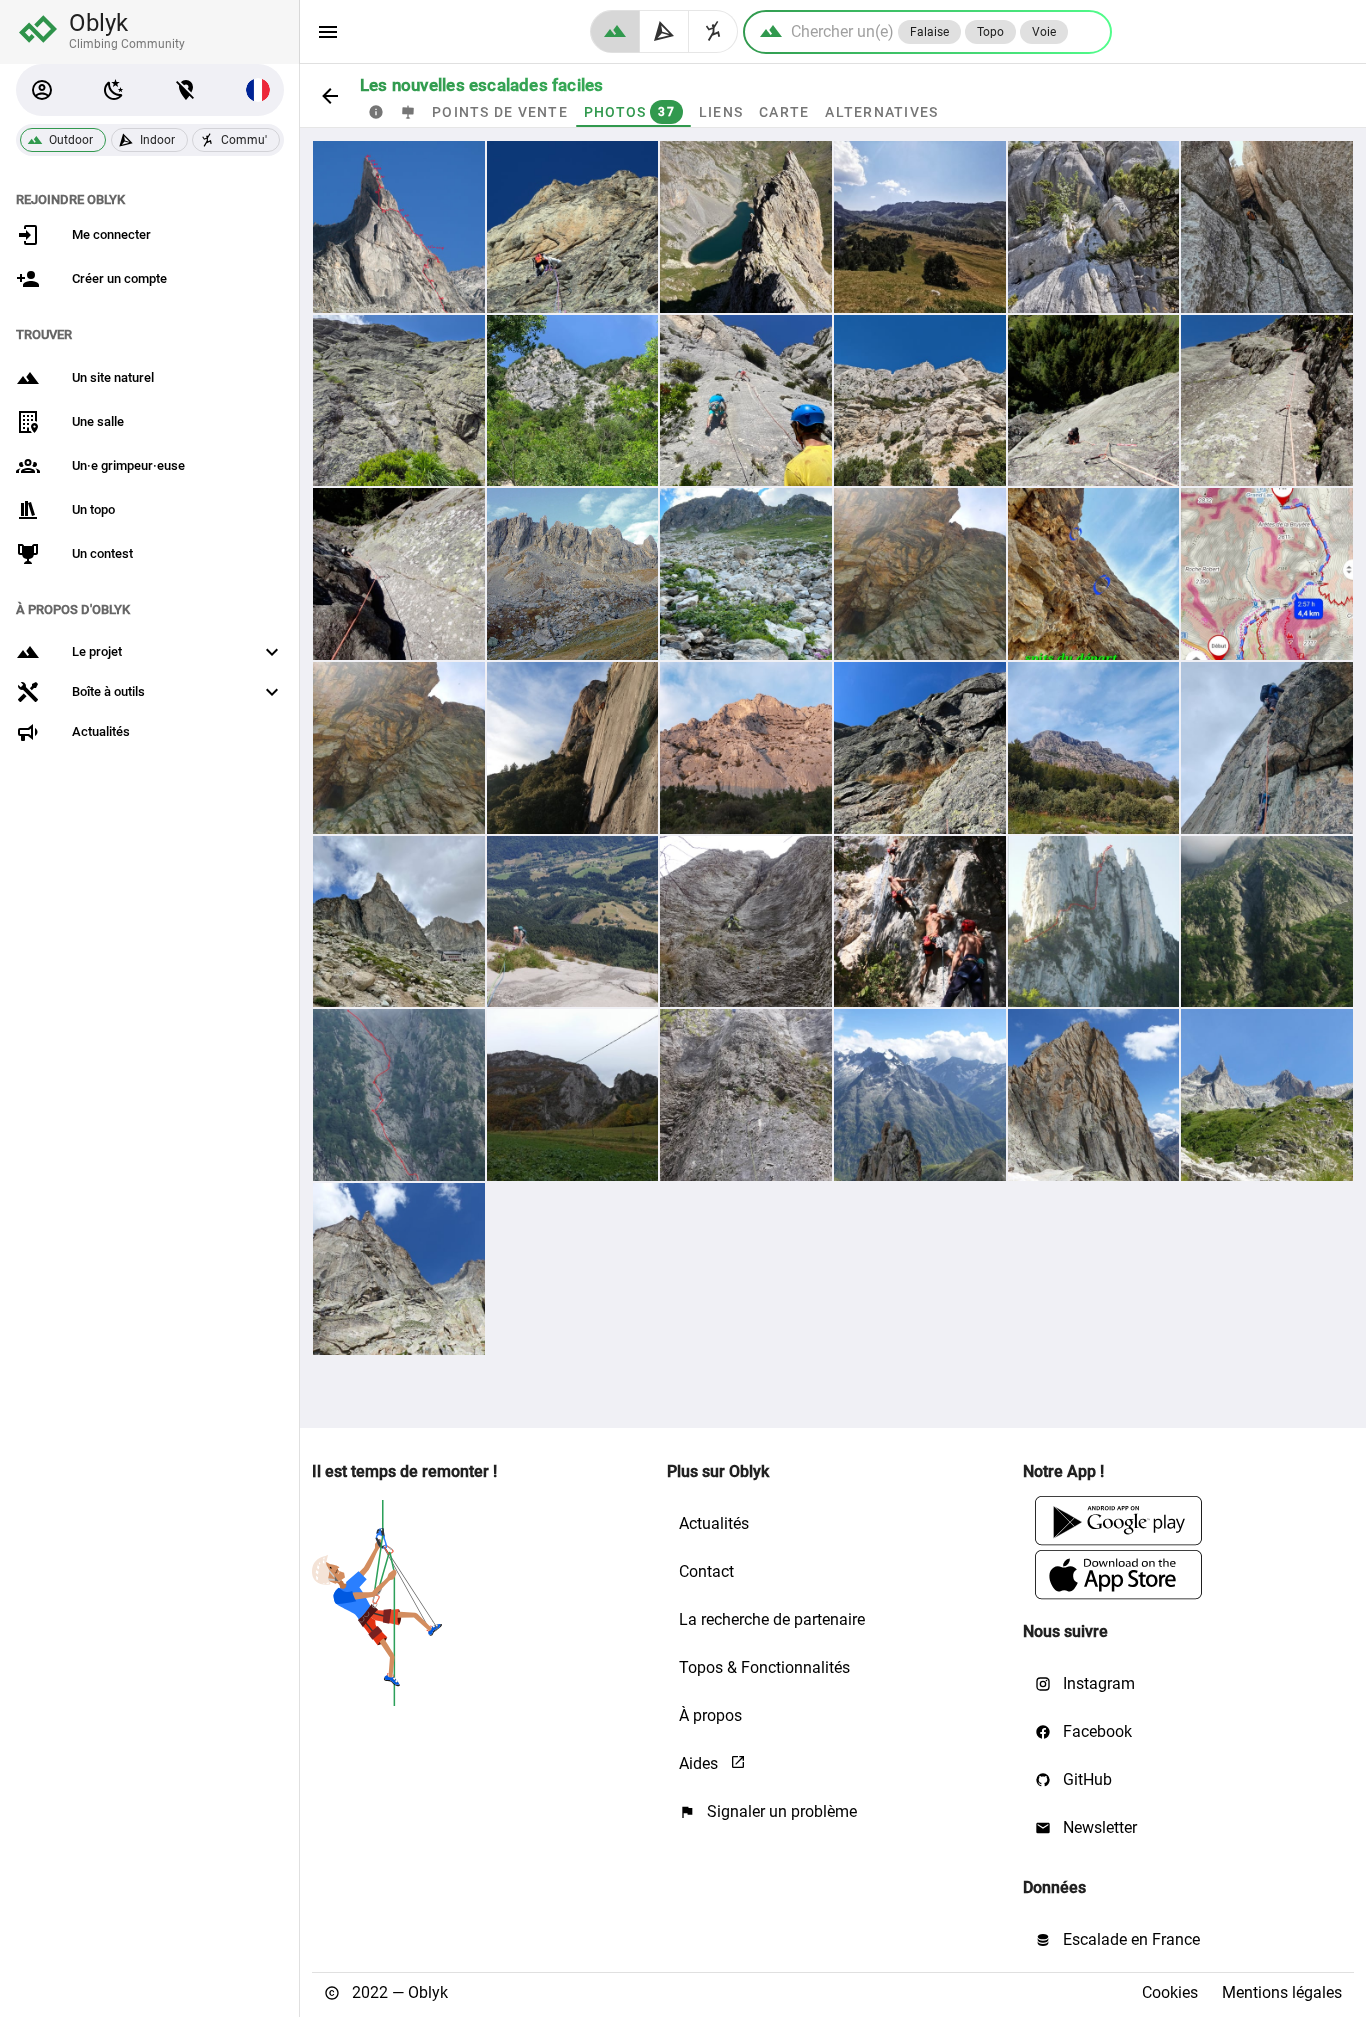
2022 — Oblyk (398, 1992)
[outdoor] (615, 31)
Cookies (1170, 1992)
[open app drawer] (328, 32)
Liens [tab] (721, 112)
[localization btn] (186, 90)
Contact (706, 1571)
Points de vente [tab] (500, 112)
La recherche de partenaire (772, 1619)
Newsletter (1098, 1827)
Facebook (1095, 1731)
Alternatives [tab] (881, 112)
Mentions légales (1282, 1992)
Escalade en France (1129, 1939)
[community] (713, 31)
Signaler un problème (780, 1811)
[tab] (376, 112)
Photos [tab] (629, 112)
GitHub (1085, 1779)
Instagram (1097, 1683)
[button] (42, 90)
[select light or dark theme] (114, 90)
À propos (710, 1715)
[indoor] (664, 31)
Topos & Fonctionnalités (764, 1667)
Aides (700, 1763)
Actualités (714, 1523)
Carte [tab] (784, 112)
